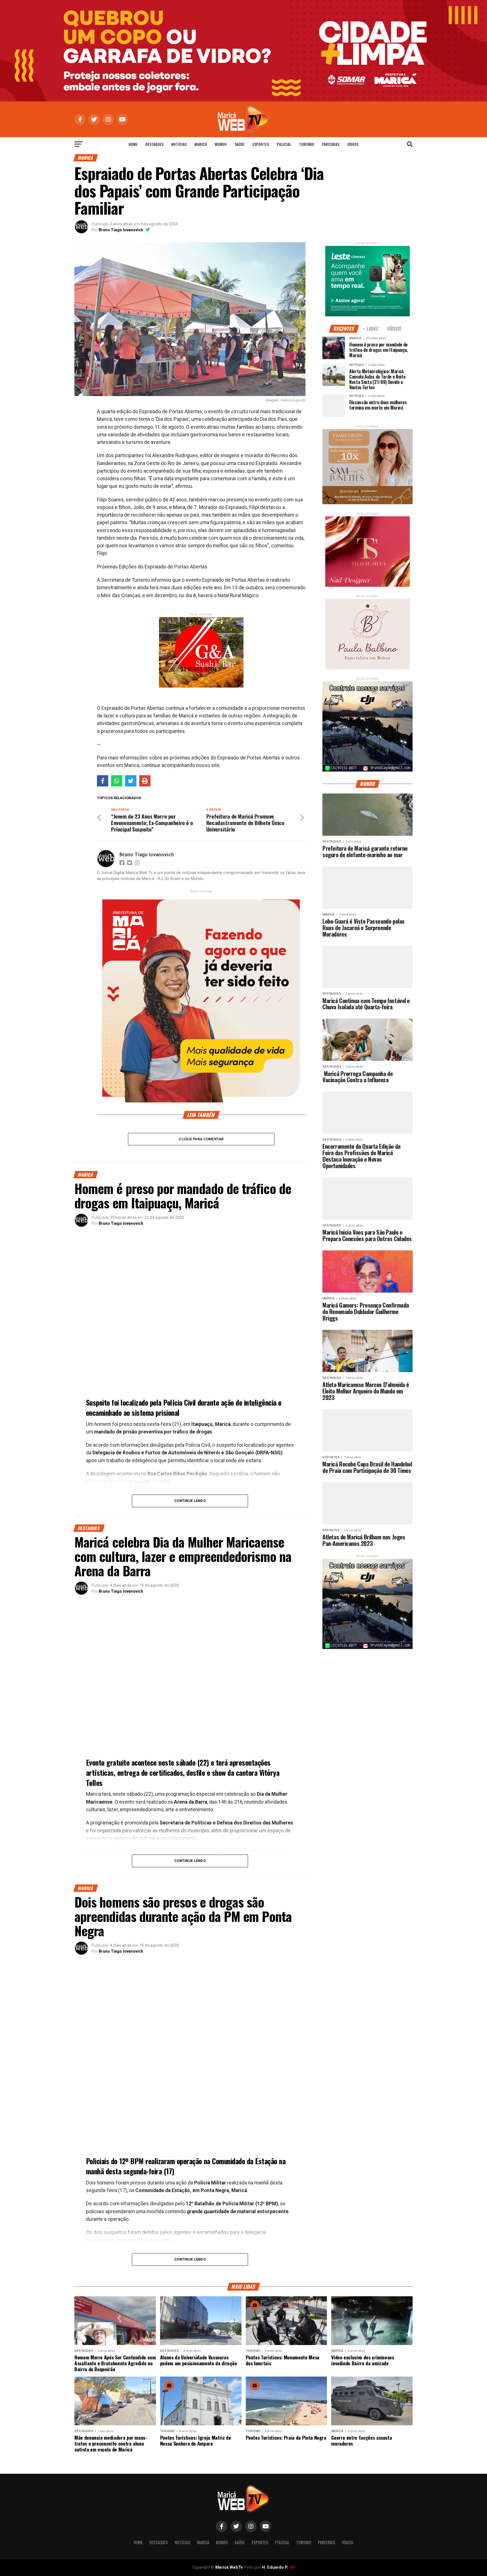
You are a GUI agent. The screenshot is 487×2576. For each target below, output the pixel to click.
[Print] (145, 781)
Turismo (306, 144)
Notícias (179, 144)
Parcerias (331, 144)
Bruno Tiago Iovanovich (121, 230)
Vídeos (353, 144)
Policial (284, 144)
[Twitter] (131, 781)
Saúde (240, 144)
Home (133, 144)
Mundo (221, 144)
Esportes (261, 144)
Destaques (154, 144)
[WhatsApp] (117, 781)
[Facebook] (103, 781)
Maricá (201, 144)
